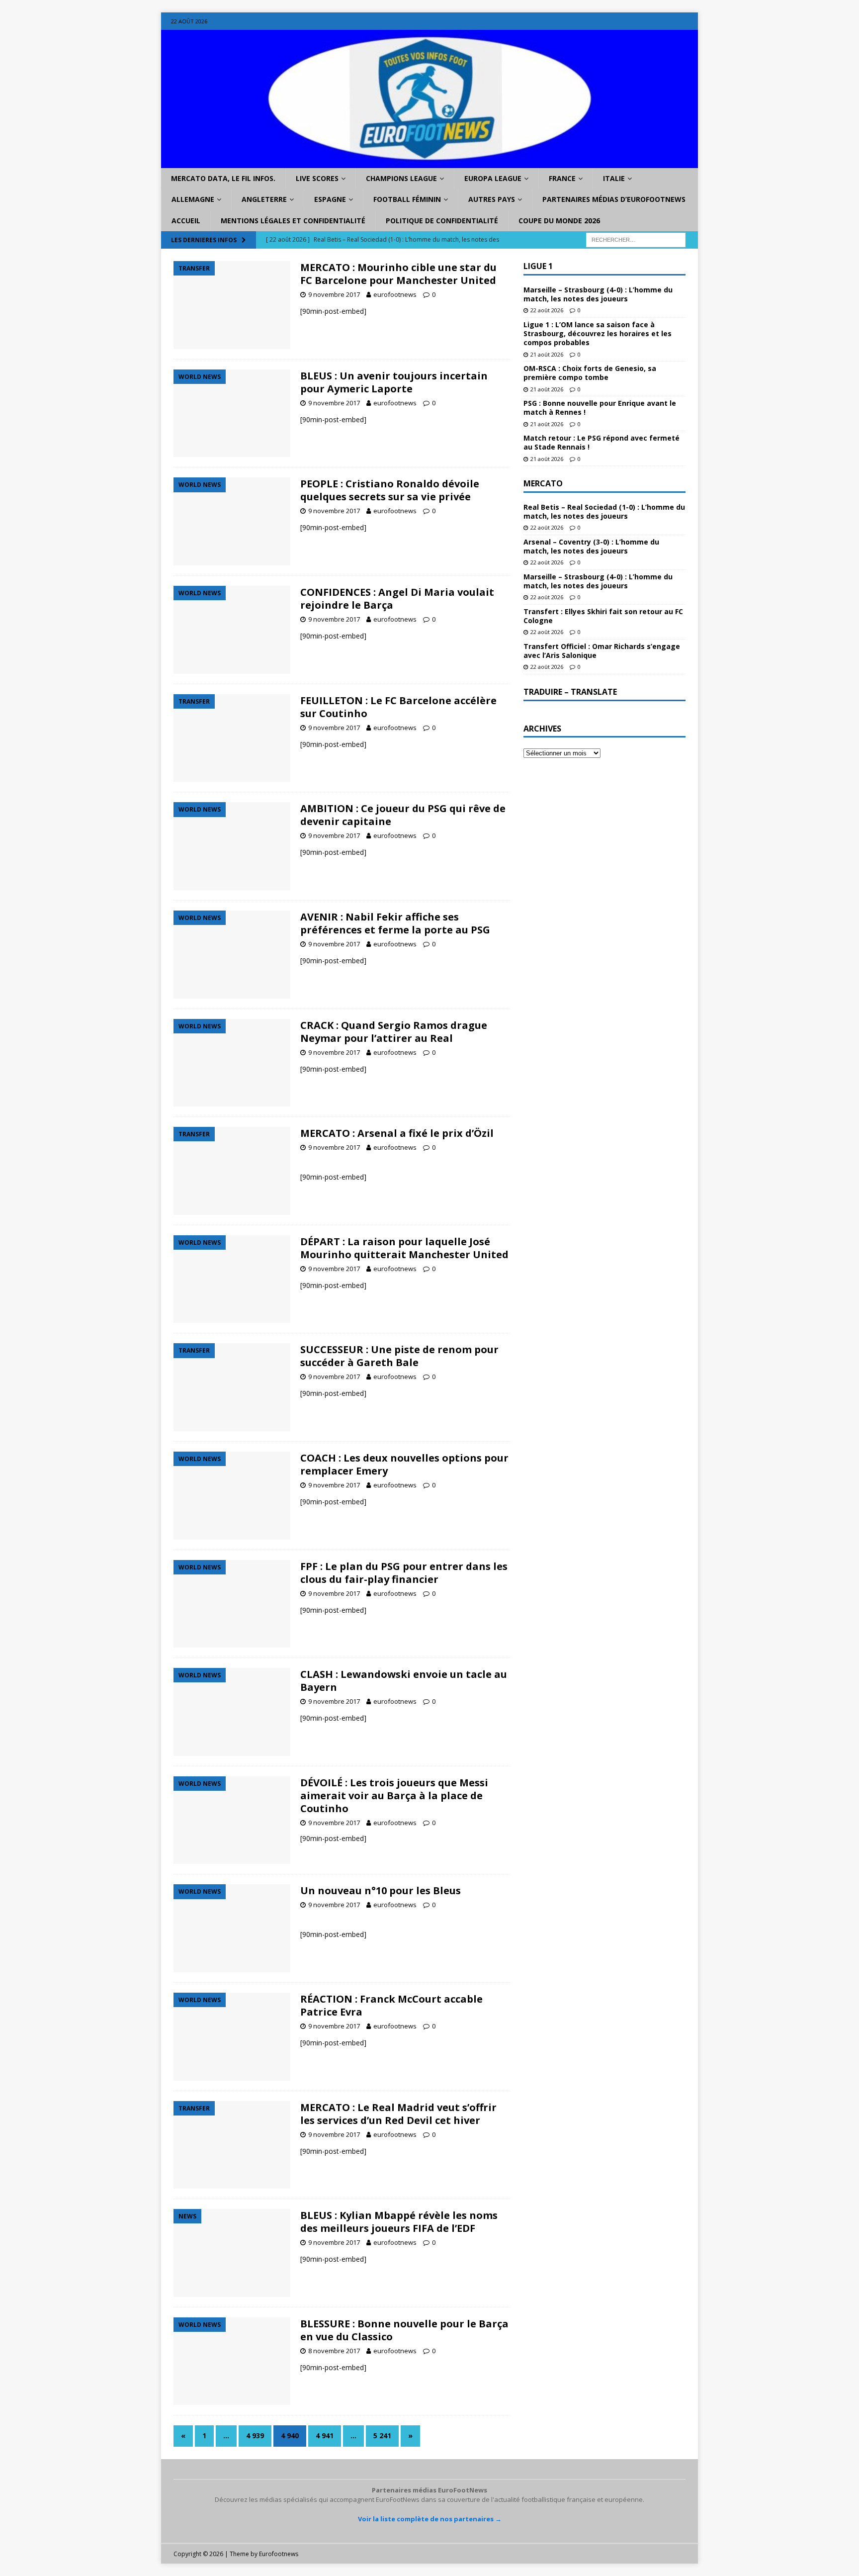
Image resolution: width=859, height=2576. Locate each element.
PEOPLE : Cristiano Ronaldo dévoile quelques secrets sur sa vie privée (390, 490)
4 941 (325, 2436)
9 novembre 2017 (334, 294)
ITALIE (614, 178)
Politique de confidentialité (442, 221)
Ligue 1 (538, 266)
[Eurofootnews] (429, 162)
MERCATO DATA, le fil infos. (223, 178)
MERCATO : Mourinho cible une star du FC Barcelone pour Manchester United (398, 274)
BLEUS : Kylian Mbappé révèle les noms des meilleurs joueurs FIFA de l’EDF (399, 2222)
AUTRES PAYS (492, 199)
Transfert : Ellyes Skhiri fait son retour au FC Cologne (603, 616)
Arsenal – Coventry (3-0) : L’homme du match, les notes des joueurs (591, 546)
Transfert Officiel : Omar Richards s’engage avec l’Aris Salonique (602, 651)
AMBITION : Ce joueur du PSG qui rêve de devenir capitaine (403, 815)
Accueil (186, 221)
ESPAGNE (330, 199)
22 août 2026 (547, 310)
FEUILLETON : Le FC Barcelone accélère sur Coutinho (398, 707)
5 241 (382, 2436)
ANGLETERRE (264, 199)
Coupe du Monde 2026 (559, 221)
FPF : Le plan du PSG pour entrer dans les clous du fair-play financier (404, 1573)
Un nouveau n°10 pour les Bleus (381, 1890)
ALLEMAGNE (193, 199)
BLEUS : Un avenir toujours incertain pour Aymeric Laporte (394, 382)
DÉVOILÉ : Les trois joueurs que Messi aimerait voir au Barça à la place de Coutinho (394, 1795)
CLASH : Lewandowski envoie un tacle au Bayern (404, 1681)
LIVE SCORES (317, 178)
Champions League (401, 178)
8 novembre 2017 (334, 2351)
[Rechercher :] (636, 239)
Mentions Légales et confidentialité (293, 221)
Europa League (493, 178)
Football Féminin (407, 199)
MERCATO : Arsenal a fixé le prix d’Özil (397, 1133)
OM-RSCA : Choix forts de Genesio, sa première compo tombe (590, 373)
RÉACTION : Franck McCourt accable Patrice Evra (391, 2005)
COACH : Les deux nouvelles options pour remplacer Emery (404, 1464)
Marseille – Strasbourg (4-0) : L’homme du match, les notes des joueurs (598, 294)
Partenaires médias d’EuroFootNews (614, 199)
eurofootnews (395, 294)
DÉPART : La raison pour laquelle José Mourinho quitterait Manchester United (404, 1248)
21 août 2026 (547, 354)
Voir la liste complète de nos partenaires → (430, 2519)
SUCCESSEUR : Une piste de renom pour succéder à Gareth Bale (399, 1356)
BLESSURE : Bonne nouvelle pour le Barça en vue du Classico (404, 2330)
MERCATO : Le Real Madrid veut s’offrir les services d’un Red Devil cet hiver (398, 2114)
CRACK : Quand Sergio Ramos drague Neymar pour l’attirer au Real (394, 1032)
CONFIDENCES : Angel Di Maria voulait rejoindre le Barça (397, 598)
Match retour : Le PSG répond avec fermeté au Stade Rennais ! (601, 442)
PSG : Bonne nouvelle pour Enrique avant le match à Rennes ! (600, 408)
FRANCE (562, 178)
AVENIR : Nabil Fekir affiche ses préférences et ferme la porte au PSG (395, 923)
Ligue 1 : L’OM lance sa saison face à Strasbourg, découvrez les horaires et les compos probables (598, 333)
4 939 (255, 2436)
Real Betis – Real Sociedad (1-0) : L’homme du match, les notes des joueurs (604, 511)
